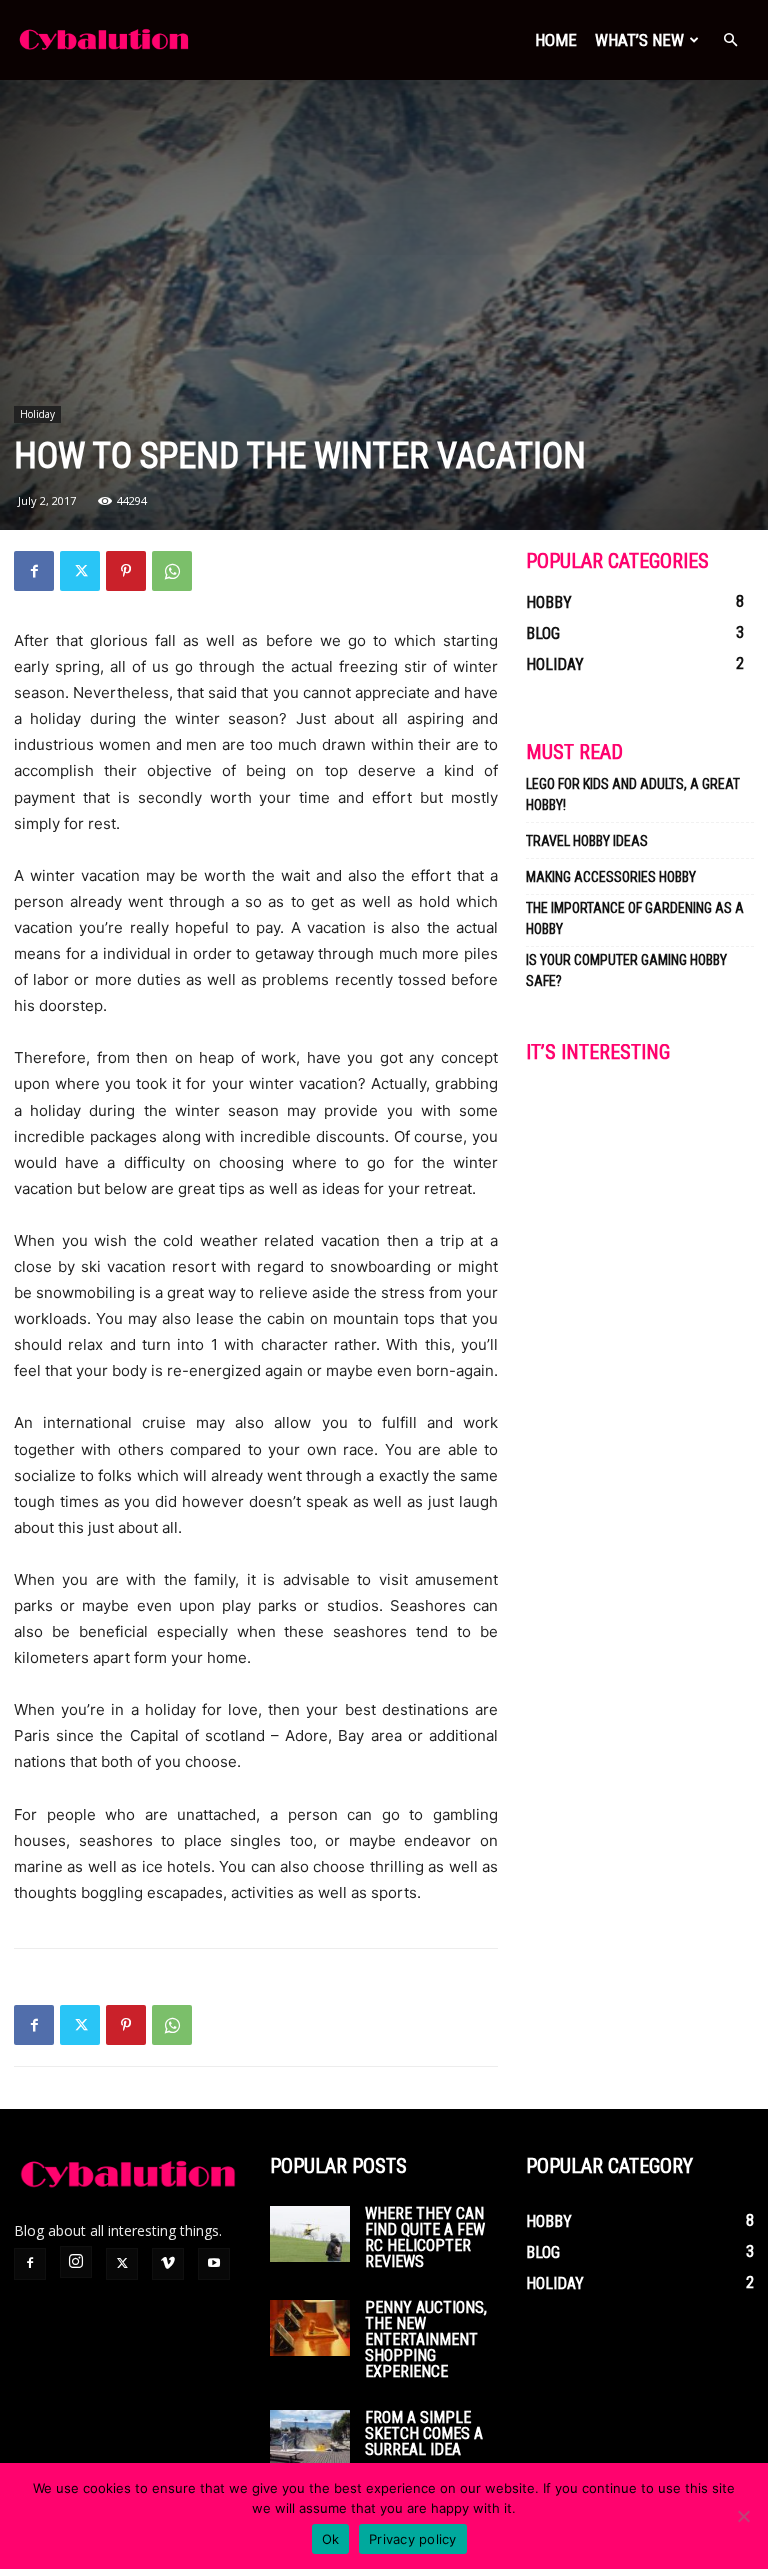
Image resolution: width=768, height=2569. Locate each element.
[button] (730, 40)
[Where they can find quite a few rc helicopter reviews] (310, 2234)
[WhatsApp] (172, 571)
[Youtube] (214, 2264)
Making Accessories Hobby (611, 877)
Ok (331, 2539)
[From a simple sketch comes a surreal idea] (310, 2438)
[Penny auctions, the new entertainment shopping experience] (310, 2328)
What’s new (639, 40)
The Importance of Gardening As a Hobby (635, 918)
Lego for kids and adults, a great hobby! (633, 794)
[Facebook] (34, 571)
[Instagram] (76, 2262)
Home (556, 40)
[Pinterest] (126, 571)
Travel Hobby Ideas (587, 841)
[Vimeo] (168, 2264)
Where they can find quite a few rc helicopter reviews (425, 2237)
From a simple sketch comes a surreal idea (424, 2433)
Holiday (37, 414)
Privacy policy (413, 2539)
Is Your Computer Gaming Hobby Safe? (626, 970)
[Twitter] (80, 571)
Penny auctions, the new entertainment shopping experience (426, 2339)
